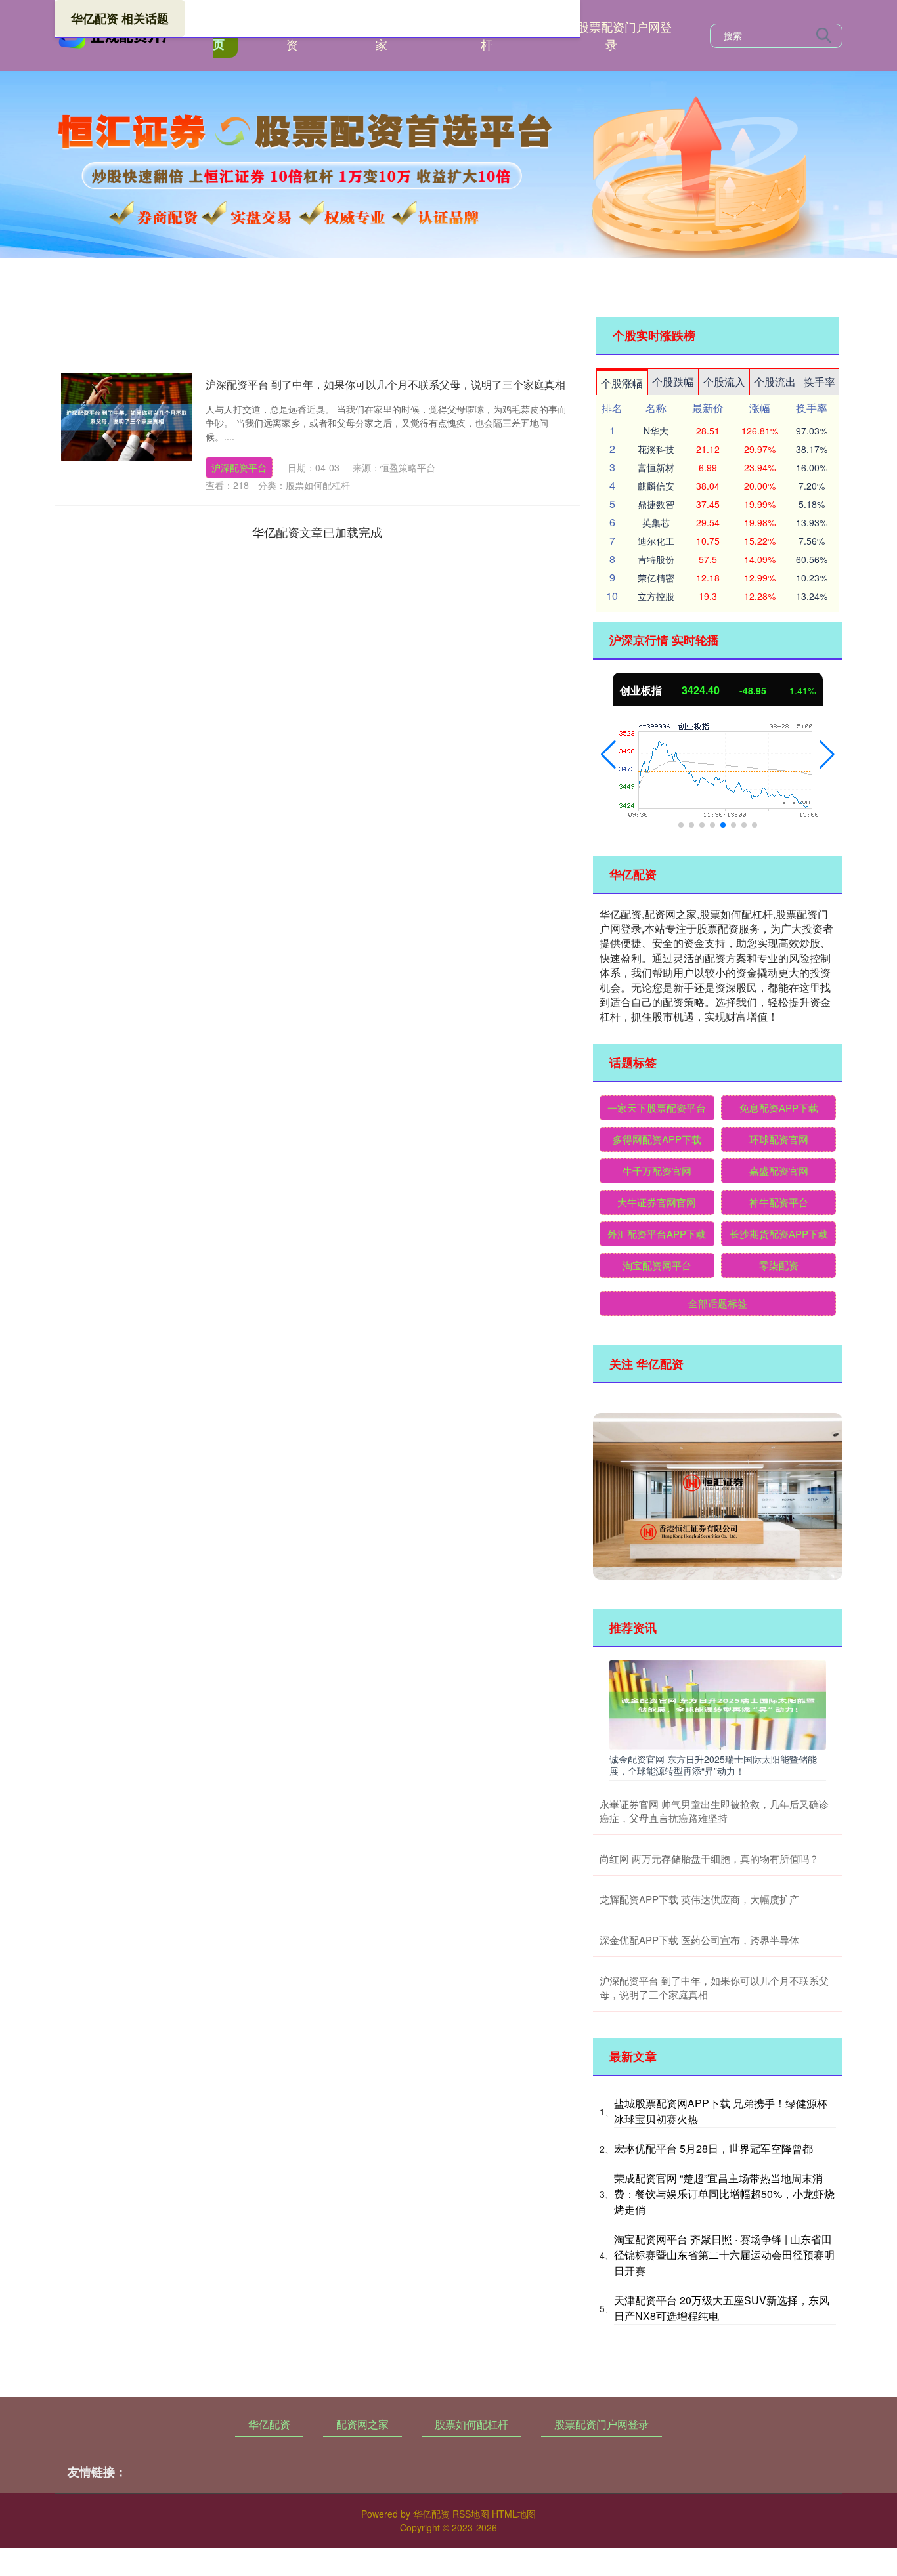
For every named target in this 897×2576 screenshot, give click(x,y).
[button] (608, 755)
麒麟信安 (656, 486)
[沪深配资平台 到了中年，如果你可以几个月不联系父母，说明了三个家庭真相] (127, 417)
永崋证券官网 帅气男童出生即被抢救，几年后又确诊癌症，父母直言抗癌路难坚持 (714, 1811)
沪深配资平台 (239, 467)
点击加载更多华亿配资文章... (317, 532)
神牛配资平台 (779, 1202)
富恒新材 (656, 467)
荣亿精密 (656, 578)
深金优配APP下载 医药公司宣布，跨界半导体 (699, 1940)
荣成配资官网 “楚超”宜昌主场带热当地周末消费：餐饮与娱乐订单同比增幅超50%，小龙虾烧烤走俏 (724, 2194)
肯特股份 (656, 559)
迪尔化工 (656, 541)
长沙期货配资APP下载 (779, 1234)
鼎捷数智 (656, 504)
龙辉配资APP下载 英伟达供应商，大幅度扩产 (699, 1899)
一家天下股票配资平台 (657, 1108)
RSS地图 (471, 2514)
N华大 (656, 431)
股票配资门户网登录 (624, 35)
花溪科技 (656, 449)
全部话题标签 (718, 1303)
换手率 (820, 382)
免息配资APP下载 (779, 1108)
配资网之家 (362, 2424)
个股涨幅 (622, 383)
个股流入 (724, 382)
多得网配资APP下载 (657, 1139)
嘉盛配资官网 (779, 1171)
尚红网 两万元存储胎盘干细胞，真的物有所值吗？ (709, 1858)
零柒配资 (779, 1265)
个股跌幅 (673, 382)
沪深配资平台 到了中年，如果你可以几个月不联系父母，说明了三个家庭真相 (385, 384)
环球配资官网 (779, 1139)
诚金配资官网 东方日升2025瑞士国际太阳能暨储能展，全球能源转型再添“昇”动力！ (713, 1765)
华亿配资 (269, 2424)
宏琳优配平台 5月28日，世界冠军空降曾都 (713, 2148)
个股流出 (775, 382)
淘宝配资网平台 (657, 1265)
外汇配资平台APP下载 (657, 1234)
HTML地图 (514, 2514)
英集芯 (656, 522)
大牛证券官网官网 (657, 1202)
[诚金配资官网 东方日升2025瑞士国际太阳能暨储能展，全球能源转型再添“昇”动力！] (718, 1704)
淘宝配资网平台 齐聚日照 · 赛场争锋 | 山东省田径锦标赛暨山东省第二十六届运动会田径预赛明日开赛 (724, 2255)
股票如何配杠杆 (471, 2424)
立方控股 (656, 596)
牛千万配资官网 (657, 1171)
